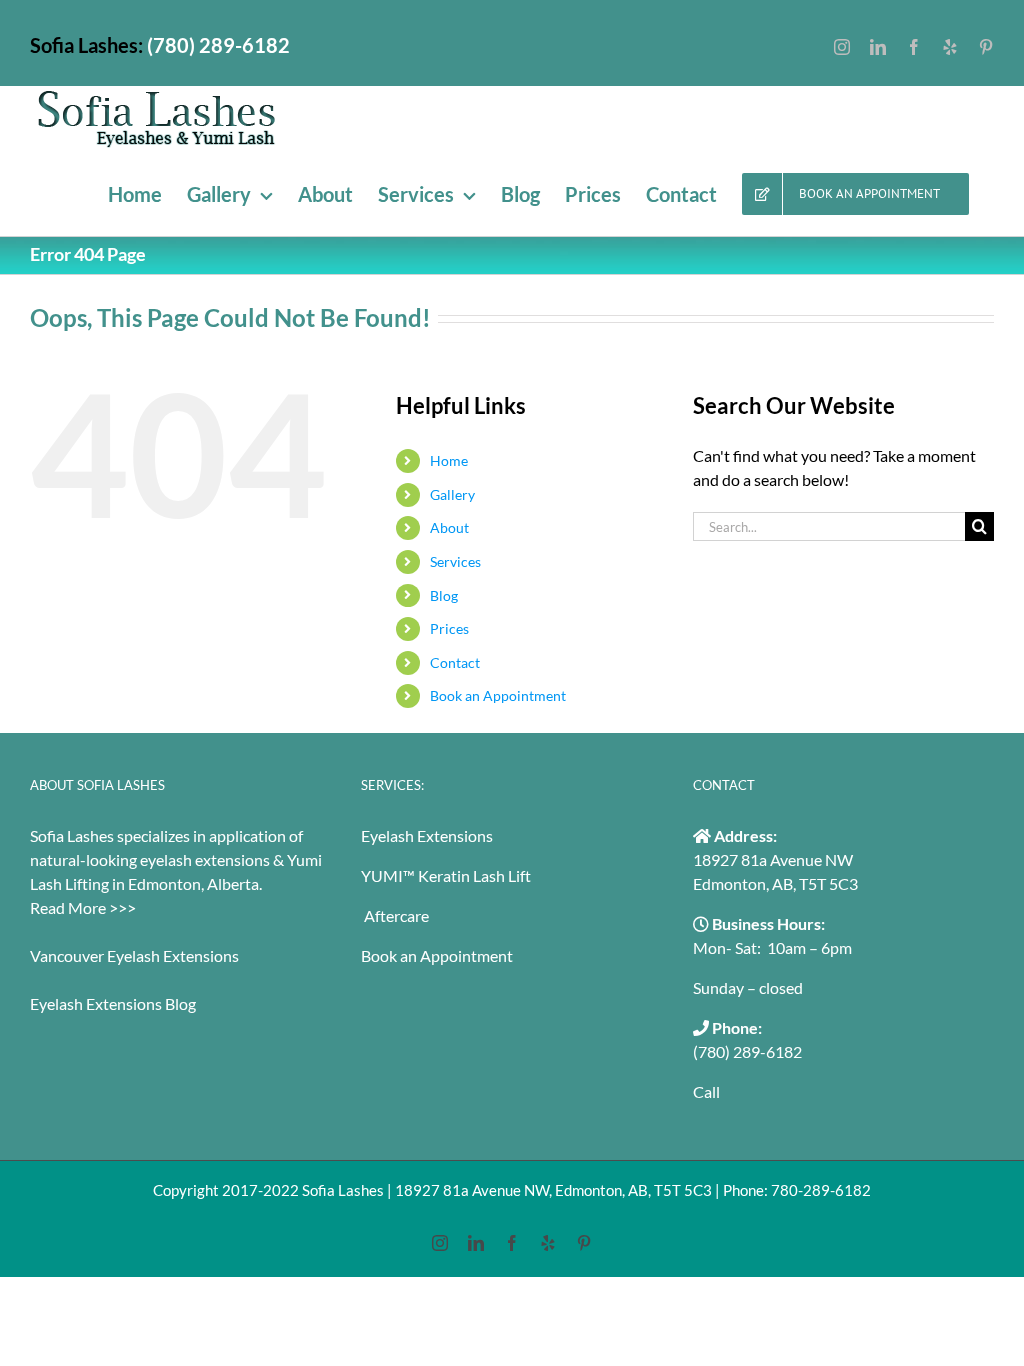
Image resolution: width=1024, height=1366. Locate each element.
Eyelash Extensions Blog (113, 1003)
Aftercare (395, 915)
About (449, 527)
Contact (455, 662)
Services (455, 561)
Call (706, 1091)
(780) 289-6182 (747, 1051)
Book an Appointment (498, 695)
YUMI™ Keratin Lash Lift (446, 875)
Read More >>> (83, 907)
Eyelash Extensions (427, 835)
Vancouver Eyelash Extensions (134, 955)
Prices (449, 628)
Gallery (452, 494)
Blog (444, 595)
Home (449, 460)
